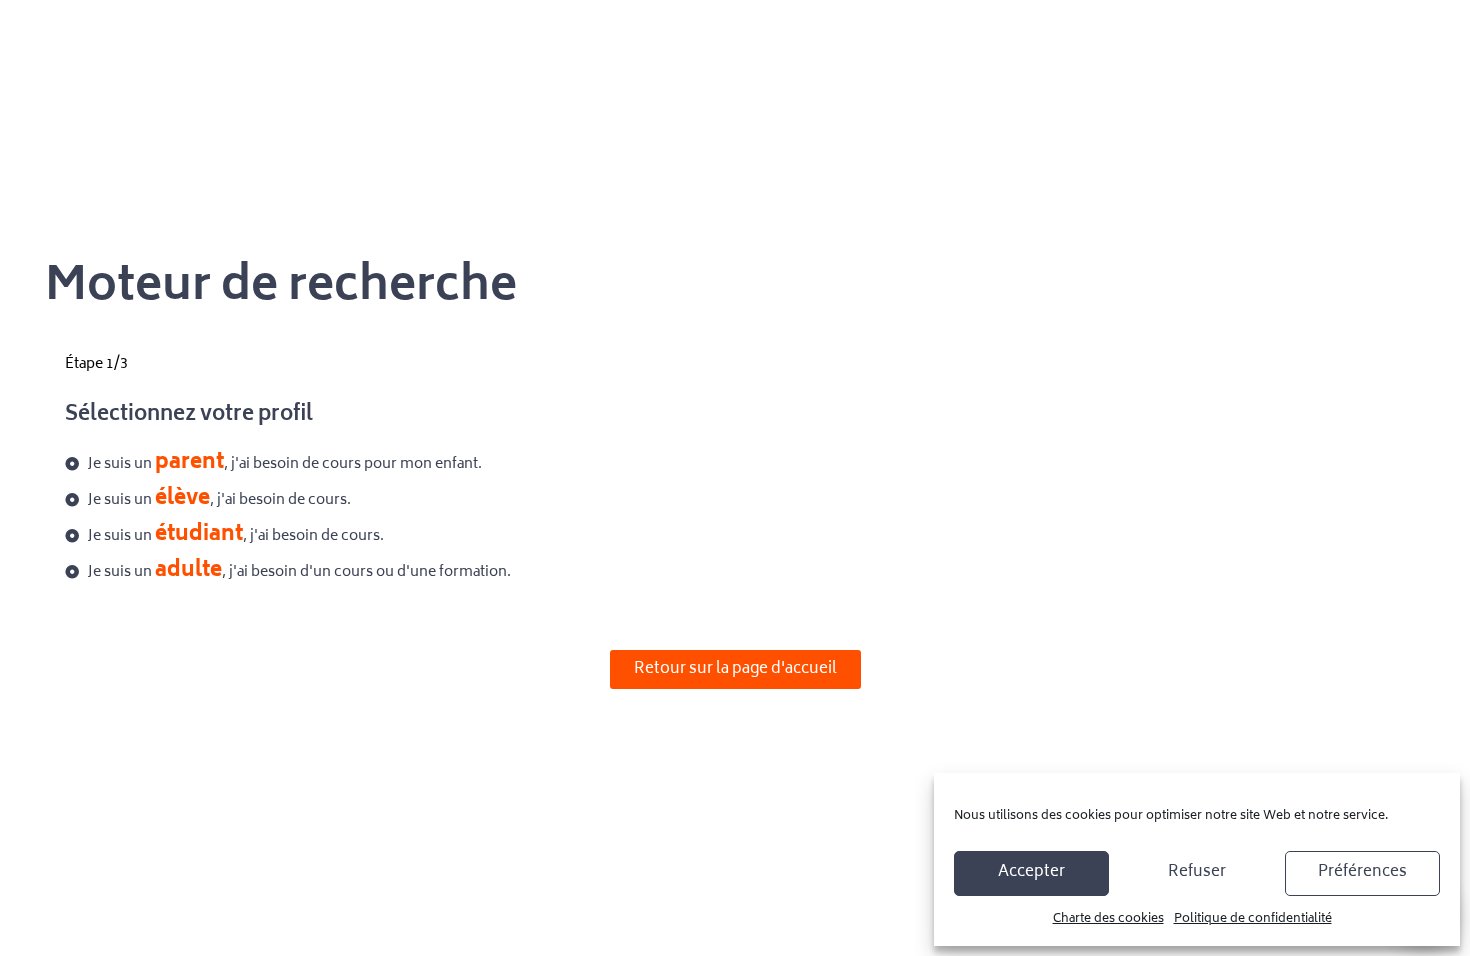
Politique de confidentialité (1253, 919)
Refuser (1197, 872)
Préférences (1362, 872)
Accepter (1031, 872)
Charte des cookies (1108, 919)
